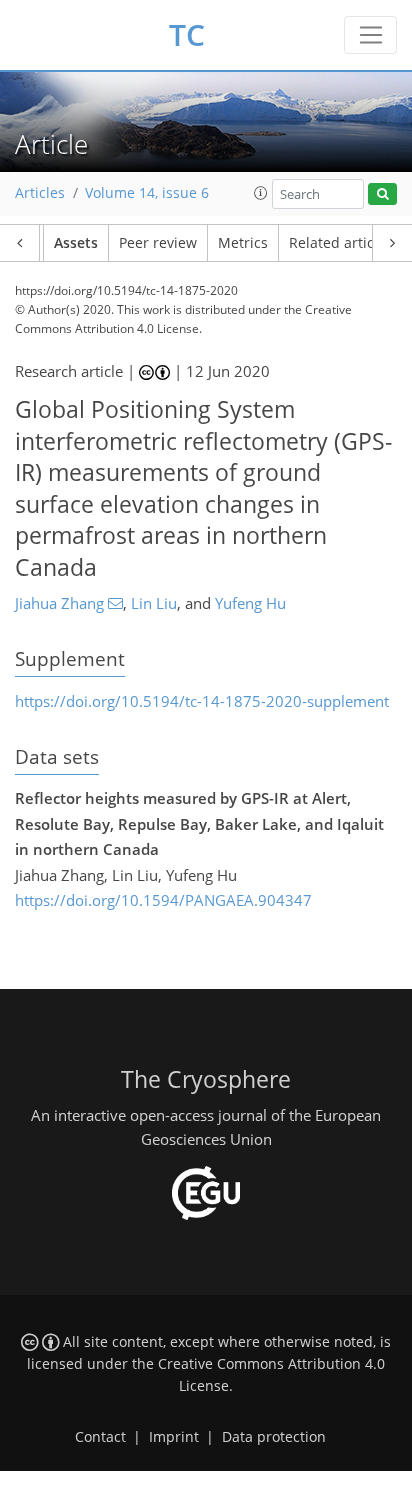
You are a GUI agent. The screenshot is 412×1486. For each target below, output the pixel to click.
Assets (76, 243)
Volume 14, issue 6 (147, 193)
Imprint (174, 1437)
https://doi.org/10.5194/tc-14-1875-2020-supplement (202, 701)
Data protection (274, 1437)
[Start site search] (382, 194)
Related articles (341, 243)
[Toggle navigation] (370, 35)
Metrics (243, 243)
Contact (100, 1437)
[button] (261, 193)
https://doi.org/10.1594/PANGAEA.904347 (163, 900)
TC (187, 34)
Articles (40, 193)
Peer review (158, 243)
